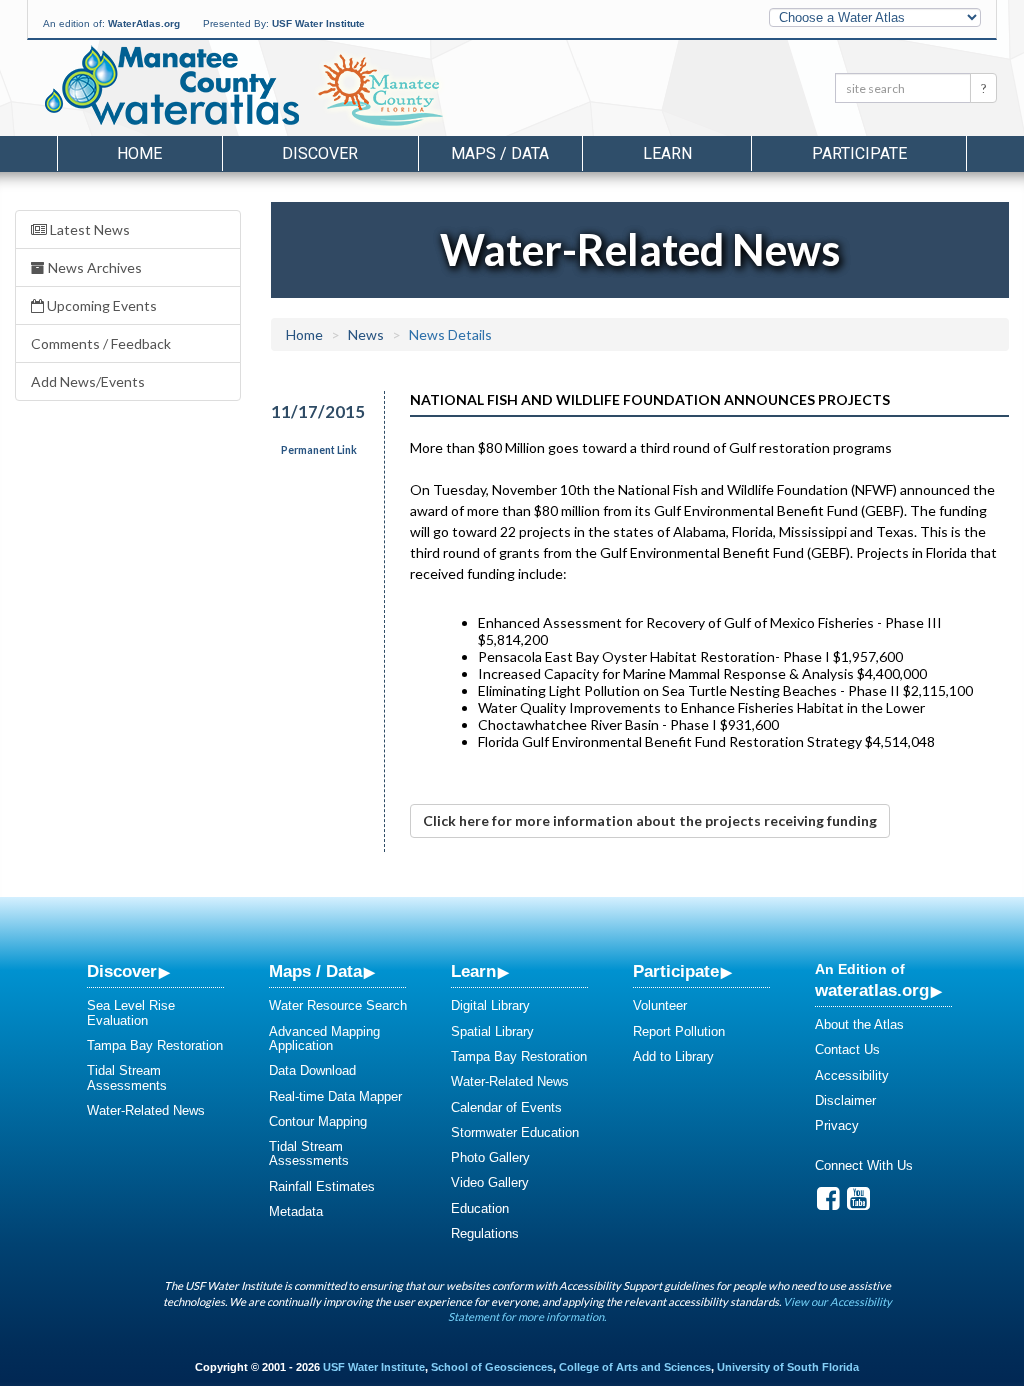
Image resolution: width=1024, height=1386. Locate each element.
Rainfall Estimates (322, 1186)
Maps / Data (315, 971)
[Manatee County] (431, 91)
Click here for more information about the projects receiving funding (650, 820)
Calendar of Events (506, 1107)
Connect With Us (864, 1165)
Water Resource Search (338, 1005)
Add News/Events (88, 381)
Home (139, 153)
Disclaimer (845, 1100)
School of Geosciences (492, 1367)
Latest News (88, 229)
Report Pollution (679, 1031)
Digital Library (490, 1005)
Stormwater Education (515, 1132)
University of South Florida (788, 1367)
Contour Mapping (318, 1121)
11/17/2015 (315, 411)
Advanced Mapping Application (324, 1038)
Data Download (312, 1070)
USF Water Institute (318, 23)
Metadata (296, 1211)
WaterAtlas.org (144, 23)
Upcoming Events (100, 305)
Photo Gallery (490, 1157)
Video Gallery (490, 1182)
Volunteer (660, 1005)
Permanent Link (319, 450)
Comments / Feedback (101, 343)
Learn (473, 971)
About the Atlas (859, 1024)
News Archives (93, 267)
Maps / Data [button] (500, 153)
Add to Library (673, 1056)
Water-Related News (146, 1110)
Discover (122, 971)
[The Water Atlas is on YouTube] (858, 1203)
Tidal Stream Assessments (127, 1077)
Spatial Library (492, 1031)
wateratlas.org (872, 990)
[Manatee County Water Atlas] (170, 85)
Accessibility (852, 1075)
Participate (676, 971)
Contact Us (847, 1049)
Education (480, 1208)
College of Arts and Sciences (635, 1367)
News (366, 334)
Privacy (837, 1125)
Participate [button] (859, 153)
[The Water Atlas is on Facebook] (828, 1203)
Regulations (485, 1233)
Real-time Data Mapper (335, 1096)
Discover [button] (320, 153)
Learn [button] (667, 153)
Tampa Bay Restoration (155, 1045)
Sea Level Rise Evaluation (131, 1012)
